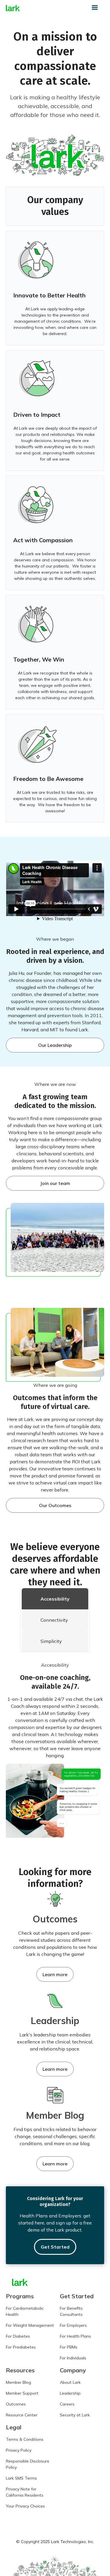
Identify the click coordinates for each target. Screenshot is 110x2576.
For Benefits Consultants (71, 2311)
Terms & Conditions (25, 2439)
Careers (67, 2404)
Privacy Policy (19, 2450)
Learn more (55, 1974)
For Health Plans (75, 2336)
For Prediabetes (21, 2347)
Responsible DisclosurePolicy (28, 2464)
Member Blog (18, 2382)
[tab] (55, 1599)
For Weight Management (30, 2325)
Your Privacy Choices (25, 2506)
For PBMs (69, 2347)
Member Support (22, 2393)
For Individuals (73, 2358)
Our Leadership (55, 1045)
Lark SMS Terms (21, 2478)
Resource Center (22, 2415)
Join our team (55, 1183)
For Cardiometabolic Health (25, 2311)
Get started (55, 2247)
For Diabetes (18, 2336)
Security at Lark (75, 2415)
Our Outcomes (55, 1505)
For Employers (73, 2325)
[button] (97, 8)
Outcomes (16, 2404)
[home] (13, 8)
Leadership (70, 2393)
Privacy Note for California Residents (25, 2492)
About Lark (70, 2382)
